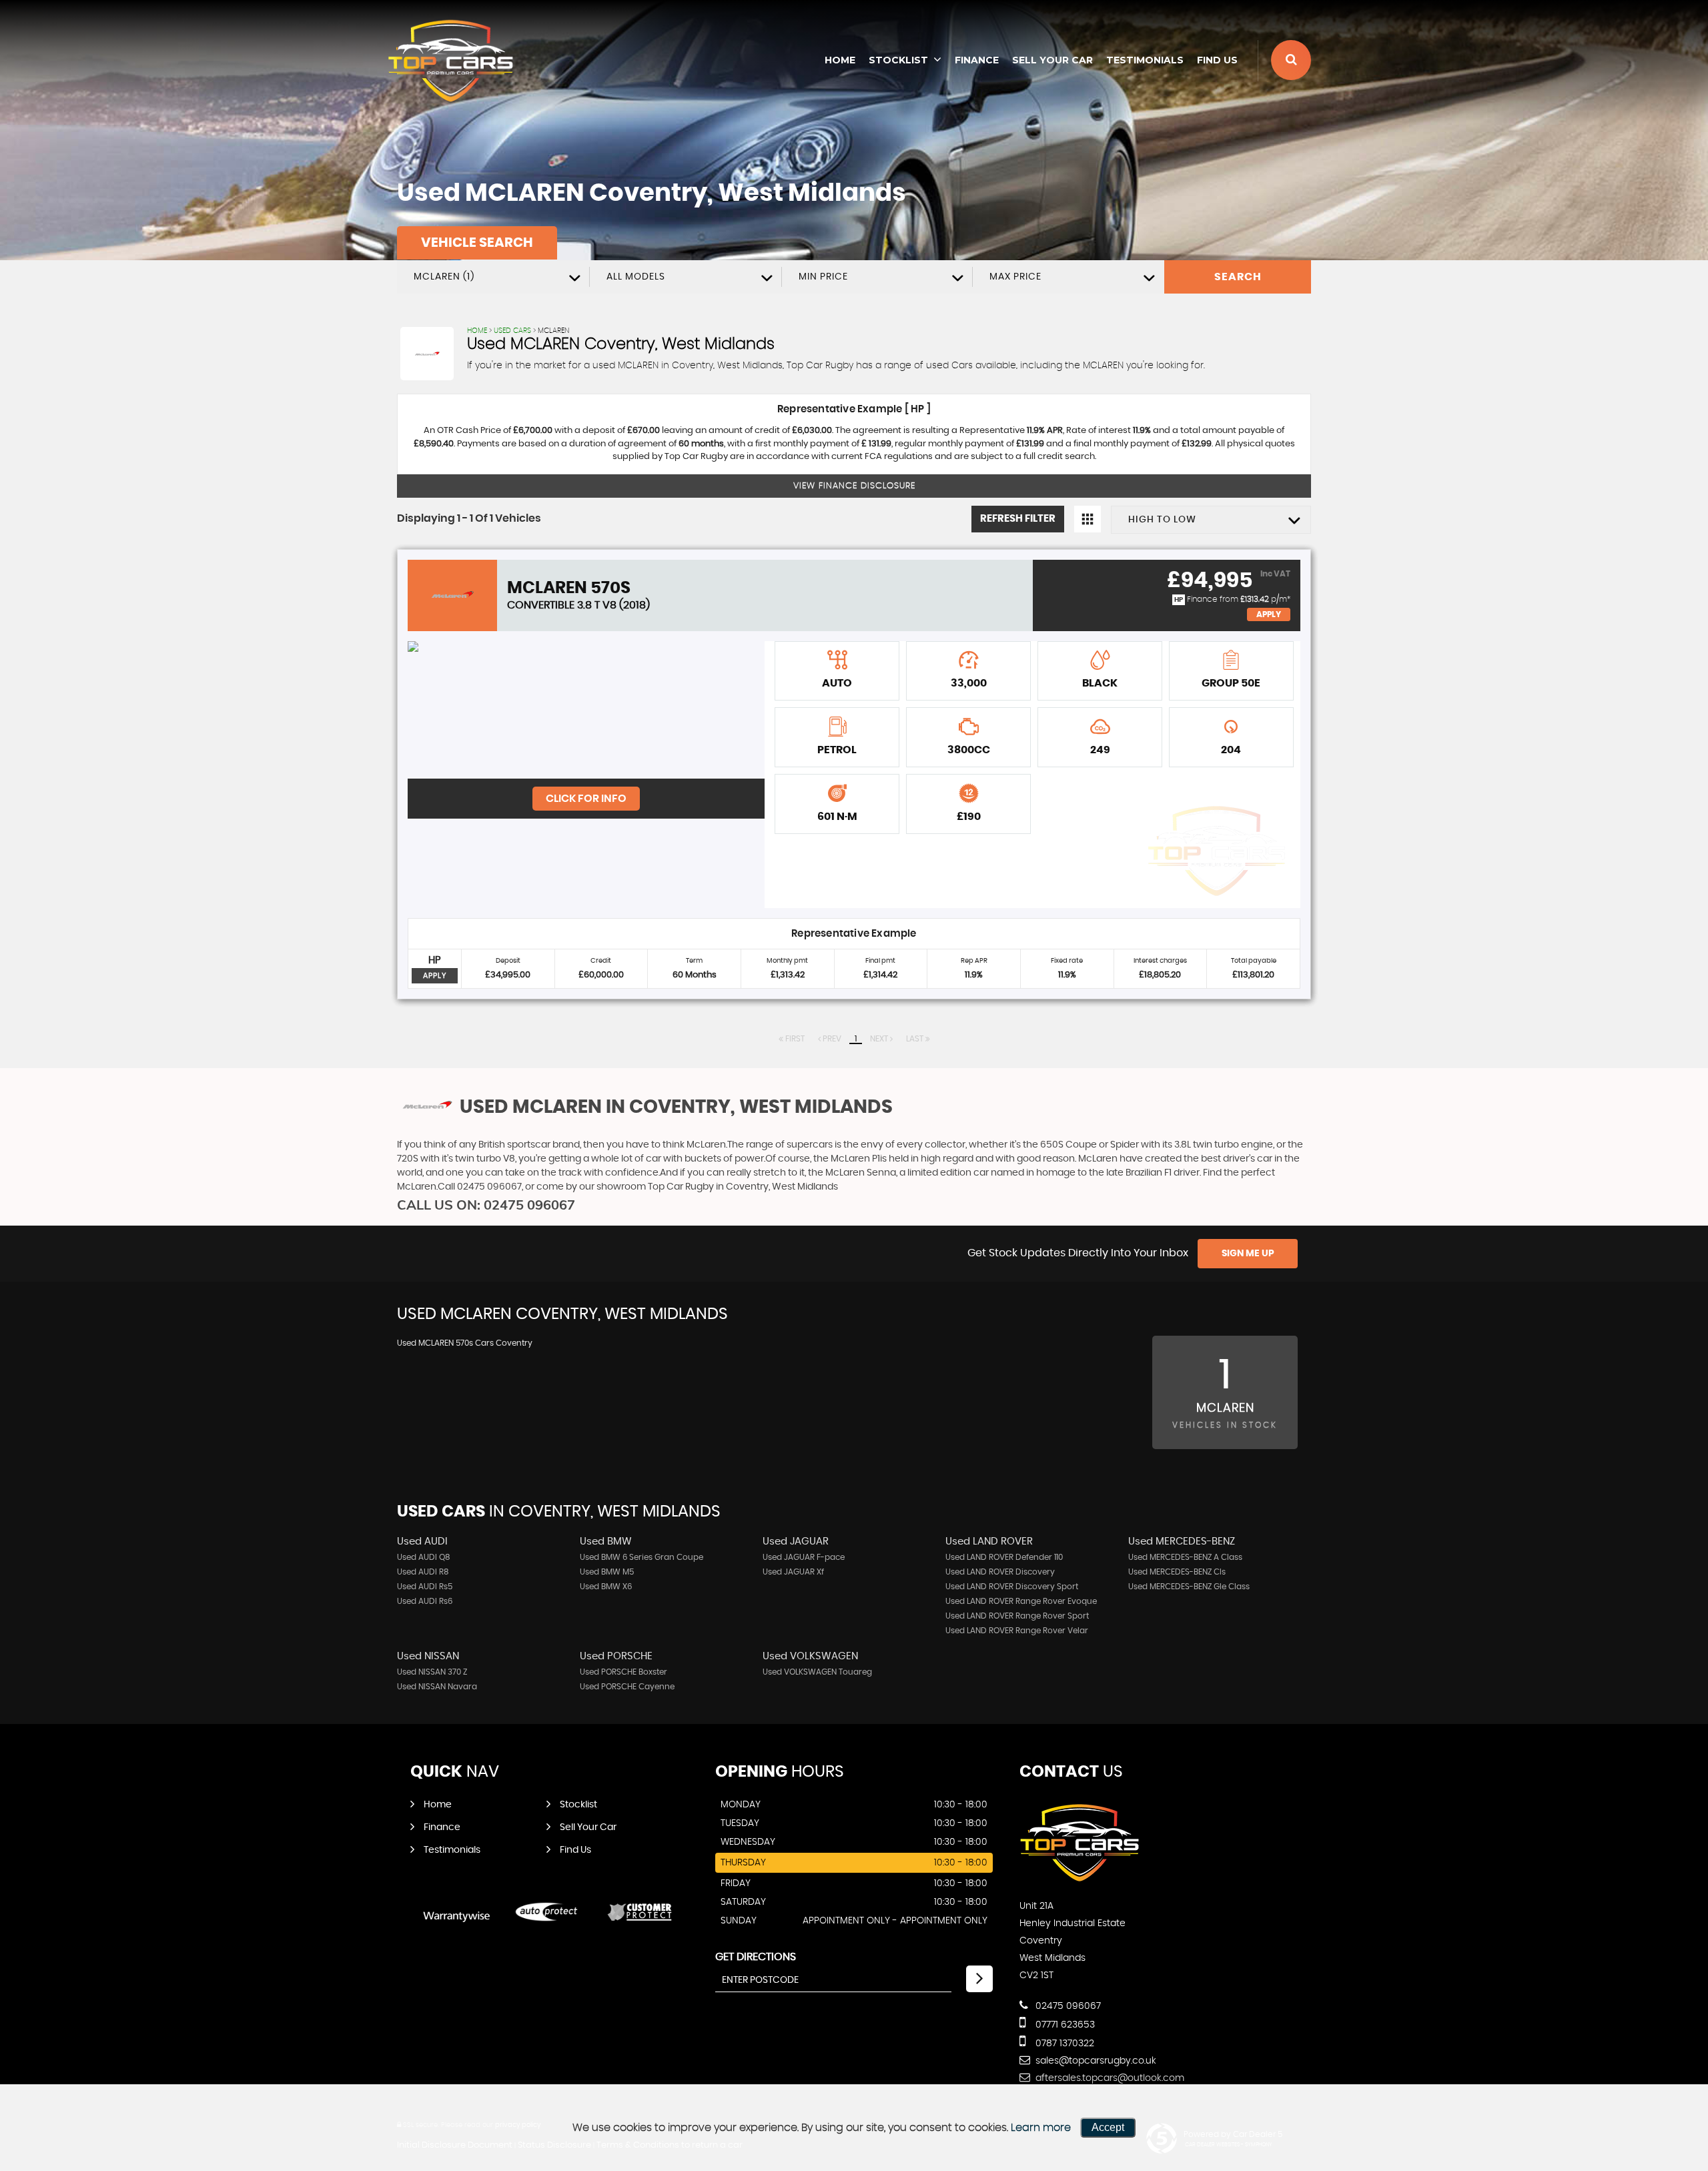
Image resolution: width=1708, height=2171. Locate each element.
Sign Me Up (1248, 1254)
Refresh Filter (1018, 519)
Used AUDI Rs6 (425, 1601)
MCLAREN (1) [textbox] (444, 277)
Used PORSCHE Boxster (623, 1672)
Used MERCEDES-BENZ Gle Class (1189, 1587)
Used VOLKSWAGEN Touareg (817, 1672)
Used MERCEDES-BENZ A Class (1185, 1557)
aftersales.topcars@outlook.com (1109, 2078)
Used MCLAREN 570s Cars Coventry (465, 1343)
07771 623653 (1064, 2025)
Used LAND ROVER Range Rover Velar (1017, 1631)
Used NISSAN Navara (437, 1687)
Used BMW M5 (607, 1572)
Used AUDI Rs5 (425, 1587)
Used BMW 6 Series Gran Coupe (642, 1557)
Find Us (1217, 60)
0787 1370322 (1063, 2044)
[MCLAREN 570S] (586, 710)
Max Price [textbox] (1015, 277)
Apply (1269, 614)
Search (1238, 277)
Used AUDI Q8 (424, 1557)
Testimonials (1145, 60)
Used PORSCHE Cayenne (627, 1687)
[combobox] (493, 277)
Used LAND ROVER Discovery (1000, 1572)
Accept (1108, 2127)
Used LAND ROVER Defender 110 (1004, 1557)
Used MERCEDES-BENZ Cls (1177, 1572)
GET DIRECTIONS (756, 1957)
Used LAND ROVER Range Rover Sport (1017, 1616)
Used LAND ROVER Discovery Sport (1012, 1587)
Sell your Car (1052, 60)
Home (840, 60)
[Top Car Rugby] (450, 61)
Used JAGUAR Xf (793, 1572)
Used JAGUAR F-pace (804, 1557)
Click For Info (586, 799)
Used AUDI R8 (423, 1572)
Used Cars (512, 331)
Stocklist (898, 60)
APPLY (435, 976)
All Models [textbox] (636, 277)
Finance (977, 60)
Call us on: (486, 1205)
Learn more (1041, 2128)
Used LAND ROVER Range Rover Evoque (1021, 1601)
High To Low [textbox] (1162, 520)
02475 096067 (1067, 2006)
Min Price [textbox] (823, 277)
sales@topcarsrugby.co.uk (1095, 2061)
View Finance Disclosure (854, 486)
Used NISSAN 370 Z (432, 1672)
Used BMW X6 (606, 1587)
